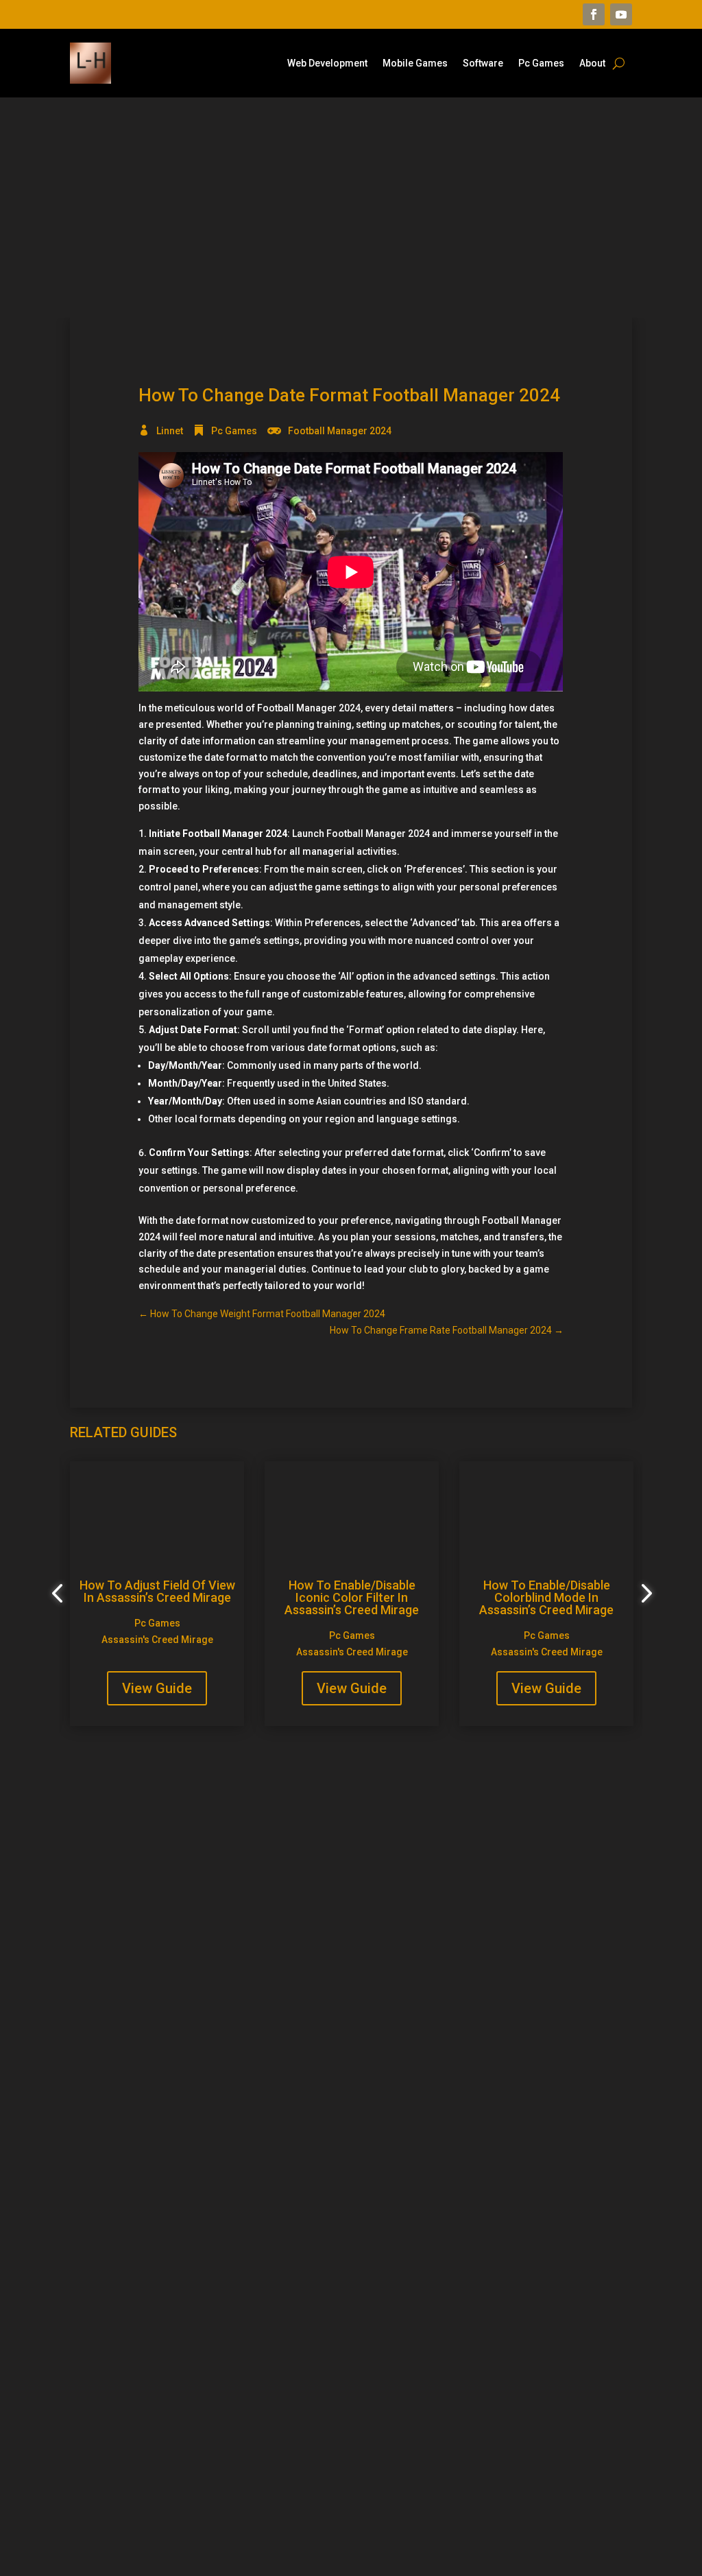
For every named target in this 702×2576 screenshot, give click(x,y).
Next (642, 1594)
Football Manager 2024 (340, 431)
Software (483, 63)
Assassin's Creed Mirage (157, 1640)
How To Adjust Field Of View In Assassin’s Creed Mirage (157, 1591)
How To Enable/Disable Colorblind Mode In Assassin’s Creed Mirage (546, 1597)
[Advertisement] (351, 207)
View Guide (157, 1688)
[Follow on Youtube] (621, 14)
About (592, 63)
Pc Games (541, 63)
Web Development (327, 63)
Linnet (170, 431)
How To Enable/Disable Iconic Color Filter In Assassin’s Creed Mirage (352, 1597)
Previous (60, 1594)
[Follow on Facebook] (594, 14)
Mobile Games (415, 63)
